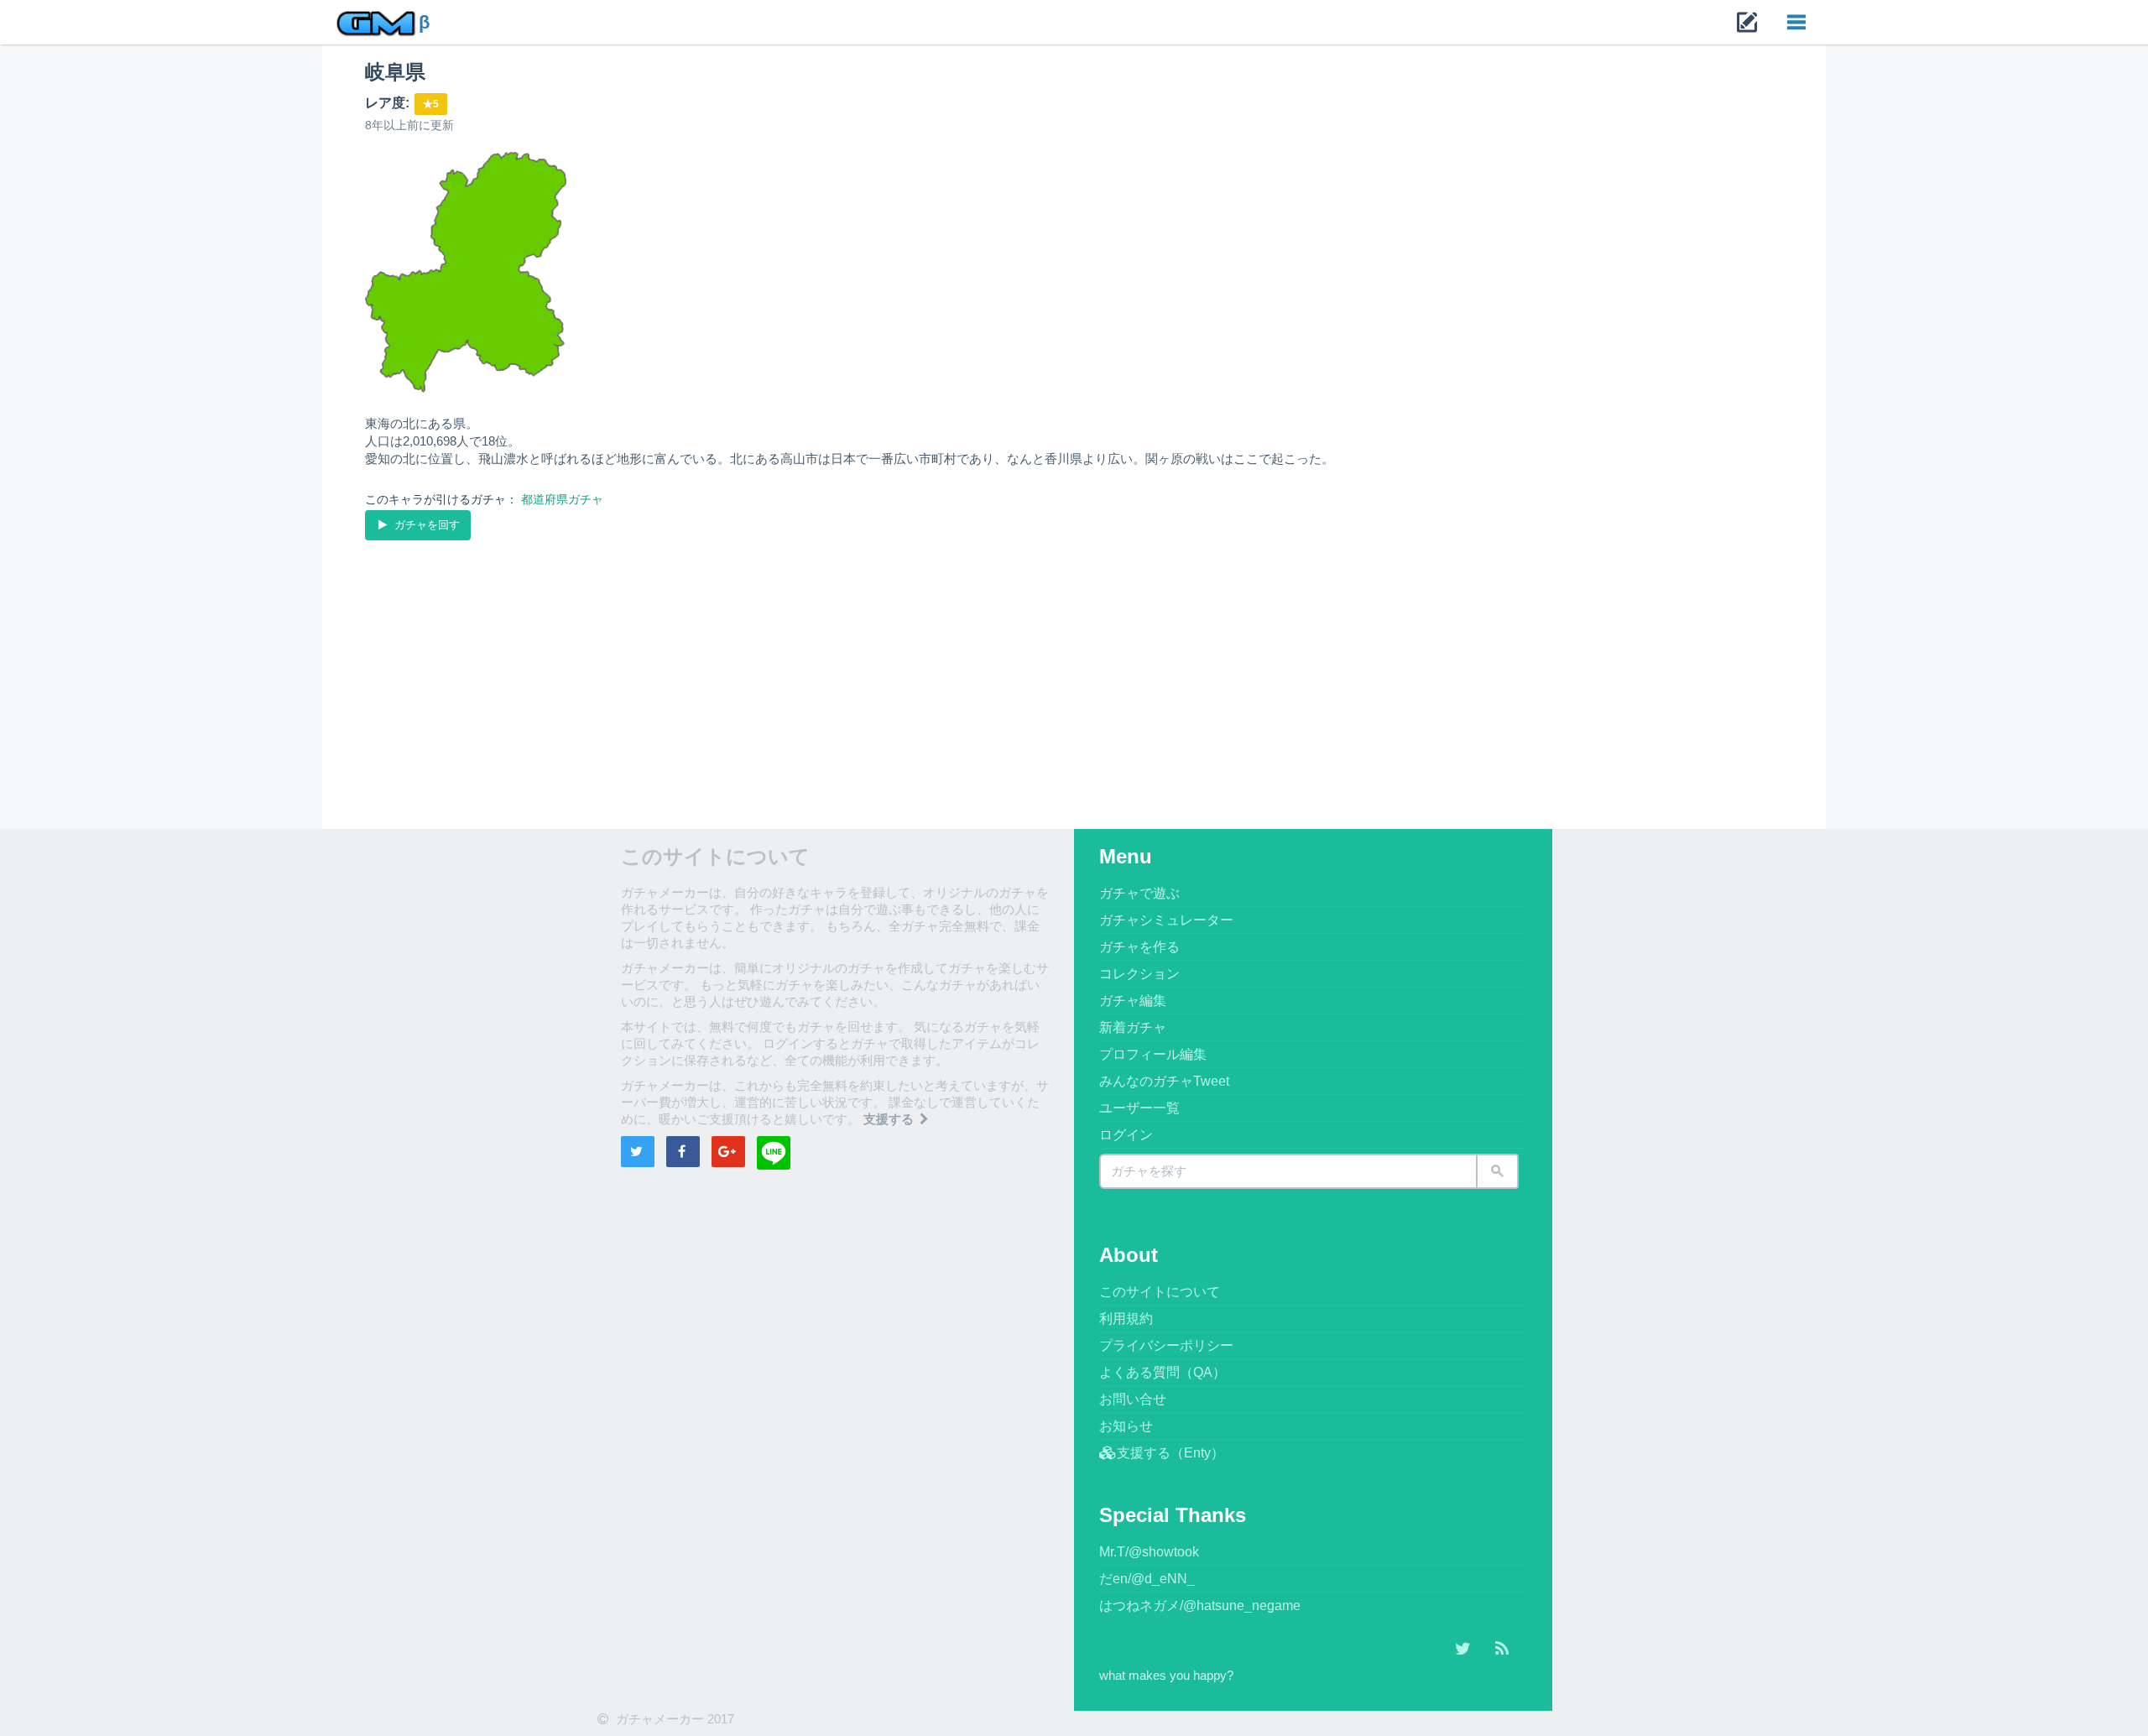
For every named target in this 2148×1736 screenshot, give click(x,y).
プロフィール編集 (1153, 1054)
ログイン (1126, 1135)
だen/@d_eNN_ (1147, 1579)
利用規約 (1126, 1319)
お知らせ (1126, 1426)
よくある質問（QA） (1163, 1372)
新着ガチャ (1133, 1027)
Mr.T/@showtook (1149, 1552)
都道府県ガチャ (562, 499)
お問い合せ (1133, 1399)
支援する (890, 1119)
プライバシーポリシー (1166, 1345)
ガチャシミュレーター (1166, 920)
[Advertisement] (868, 670)
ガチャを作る (1139, 947)
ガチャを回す (425, 525)
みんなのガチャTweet (1164, 1081)
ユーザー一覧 (1139, 1108)
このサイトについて (1160, 1292)
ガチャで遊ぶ (1139, 893)
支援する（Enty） (1170, 1453)
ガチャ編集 (1133, 1001)
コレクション (1139, 974)
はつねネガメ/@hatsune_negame (1200, 1606)
